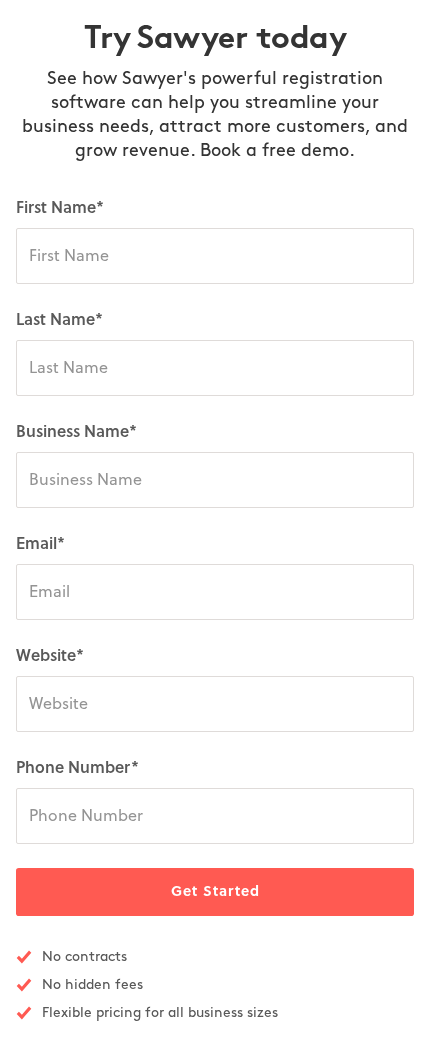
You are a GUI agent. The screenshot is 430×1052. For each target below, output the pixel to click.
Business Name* (76, 432)
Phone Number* (77, 768)
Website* (50, 656)
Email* (40, 544)
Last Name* (59, 320)
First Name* (60, 208)
